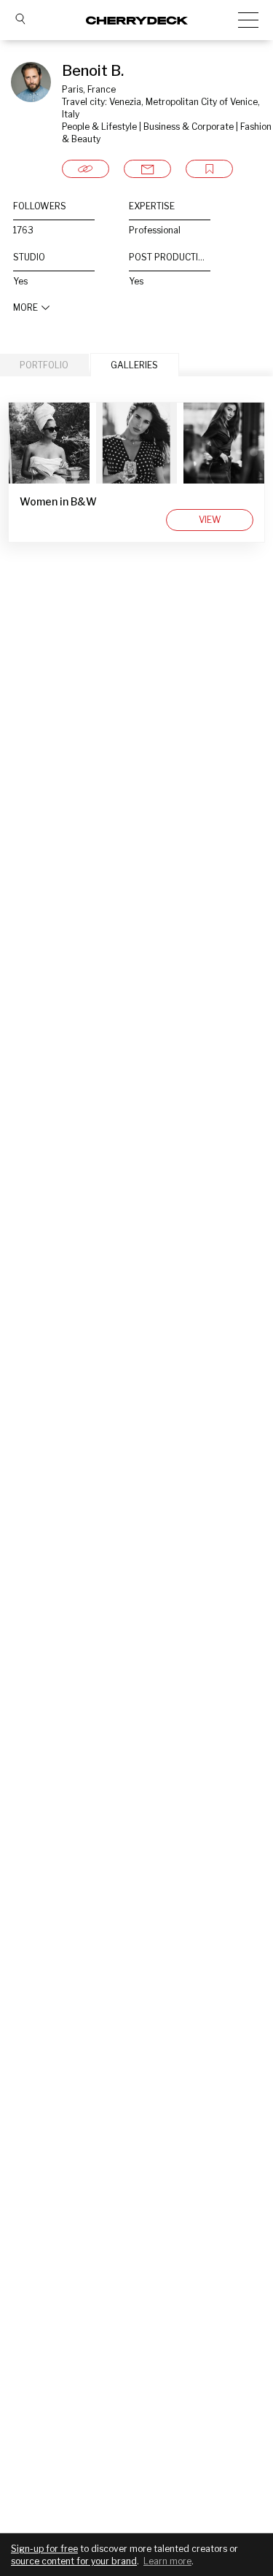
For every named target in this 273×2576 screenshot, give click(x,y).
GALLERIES (134, 365)
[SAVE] (209, 169)
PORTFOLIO (44, 365)
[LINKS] (86, 169)
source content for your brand (74, 2561)
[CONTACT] (147, 169)
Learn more (167, 2561)
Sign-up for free (44, 2549)
